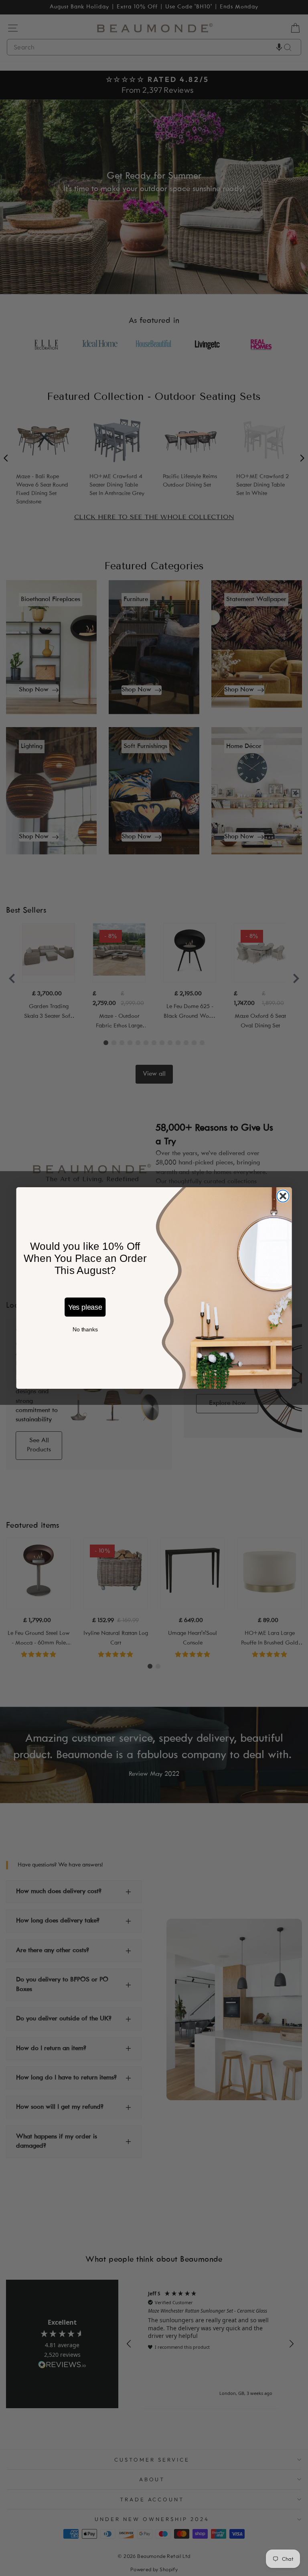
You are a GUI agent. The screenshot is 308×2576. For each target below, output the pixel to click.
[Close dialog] (283, 1196)
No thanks (85, 1330)
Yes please (85, 1307)
